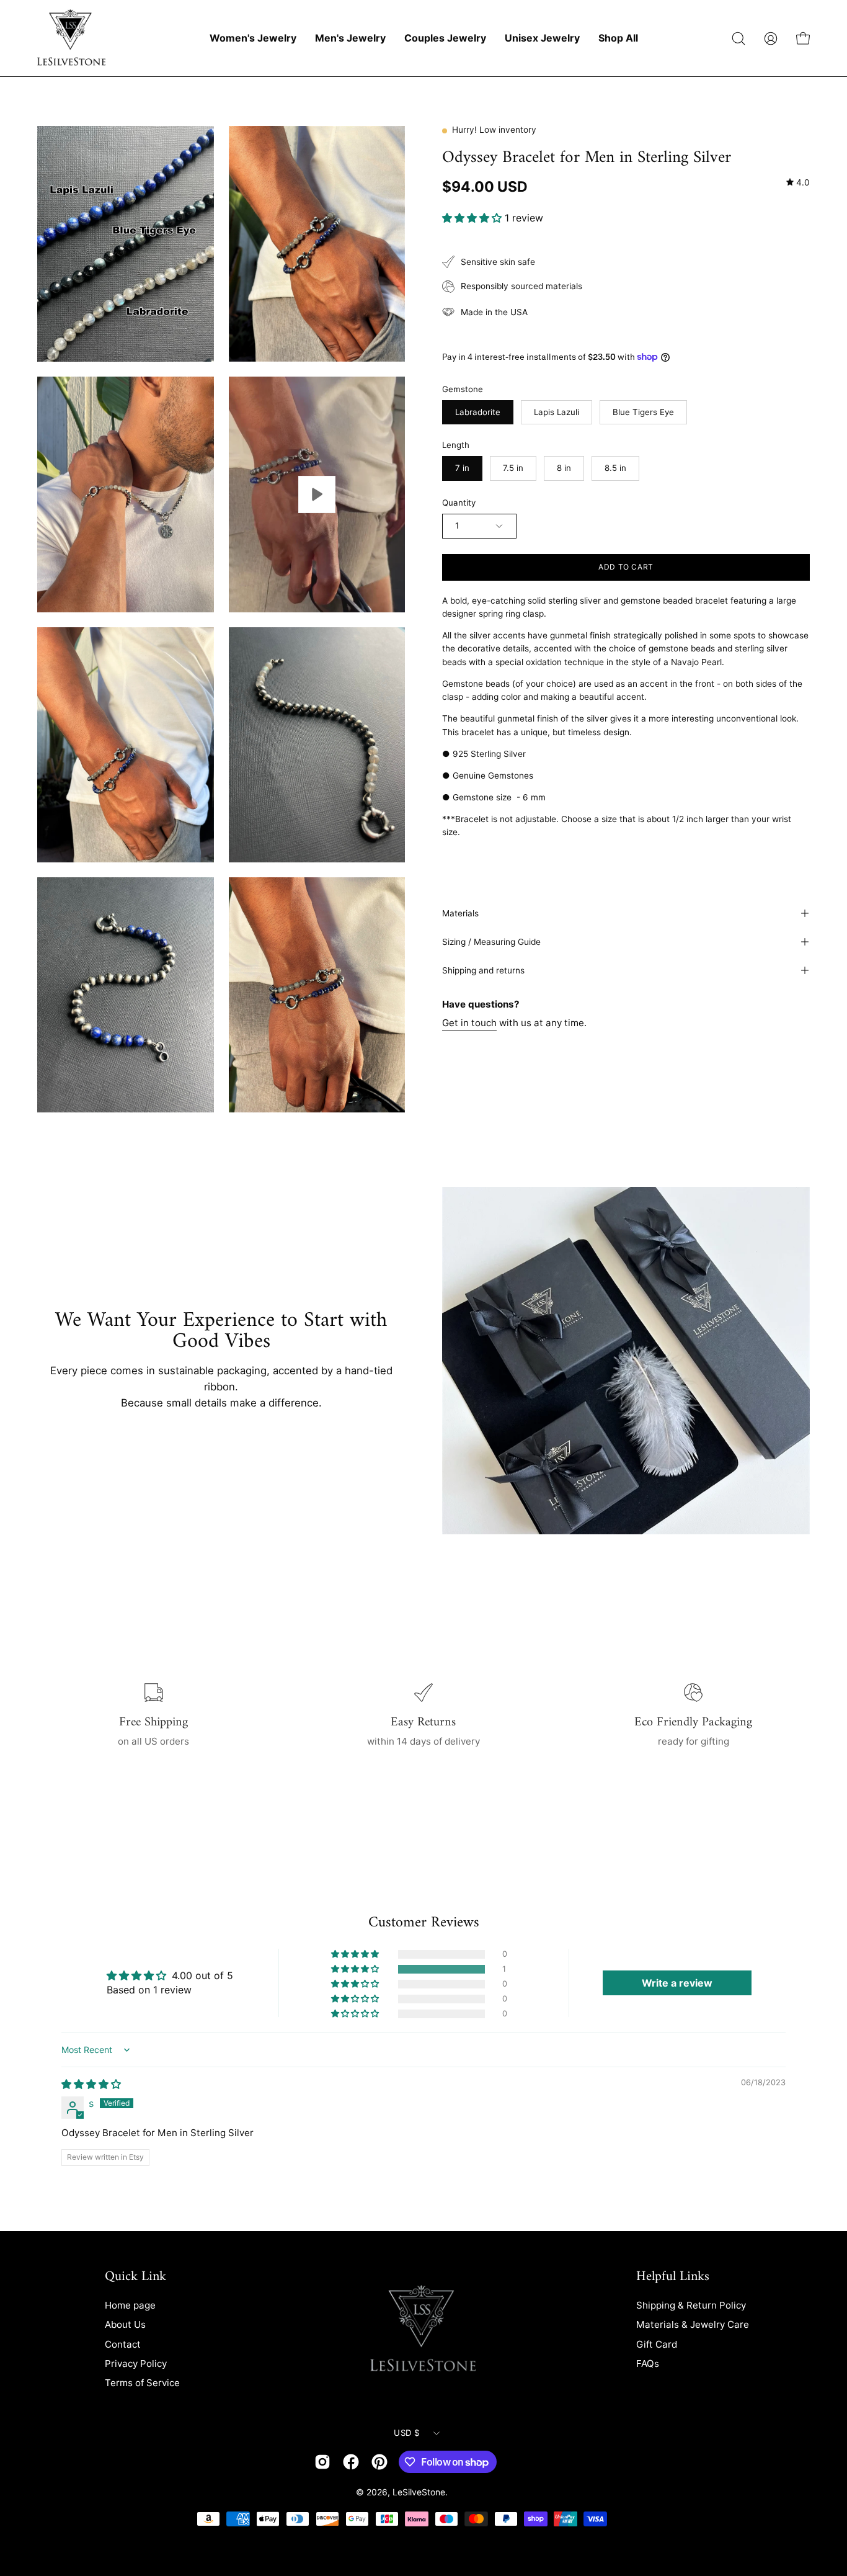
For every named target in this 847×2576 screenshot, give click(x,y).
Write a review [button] (677, 1983)
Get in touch (469, 1022)
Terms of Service (142, 2383)
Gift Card (657, 2344)
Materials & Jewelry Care (693, 2324)
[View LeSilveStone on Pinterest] (379, 2462)
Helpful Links (673, 2277)
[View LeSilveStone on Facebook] (351, 2462)
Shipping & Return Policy (691, 2305)
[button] (738, 38)
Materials (460, 913)
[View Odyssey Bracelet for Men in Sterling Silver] (317, 494)
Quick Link (135, 2277)
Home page (130, 2305)
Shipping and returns (483, 970)
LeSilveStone (419, 2492)
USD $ (406, 2433)
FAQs (648, 2364)
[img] (798, 182)
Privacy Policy (136, 2364)
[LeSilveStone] (71, 38)
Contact (123, 2344)
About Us (125, 2324)
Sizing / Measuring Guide (491, 942)
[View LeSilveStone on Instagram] (322, 2462)
